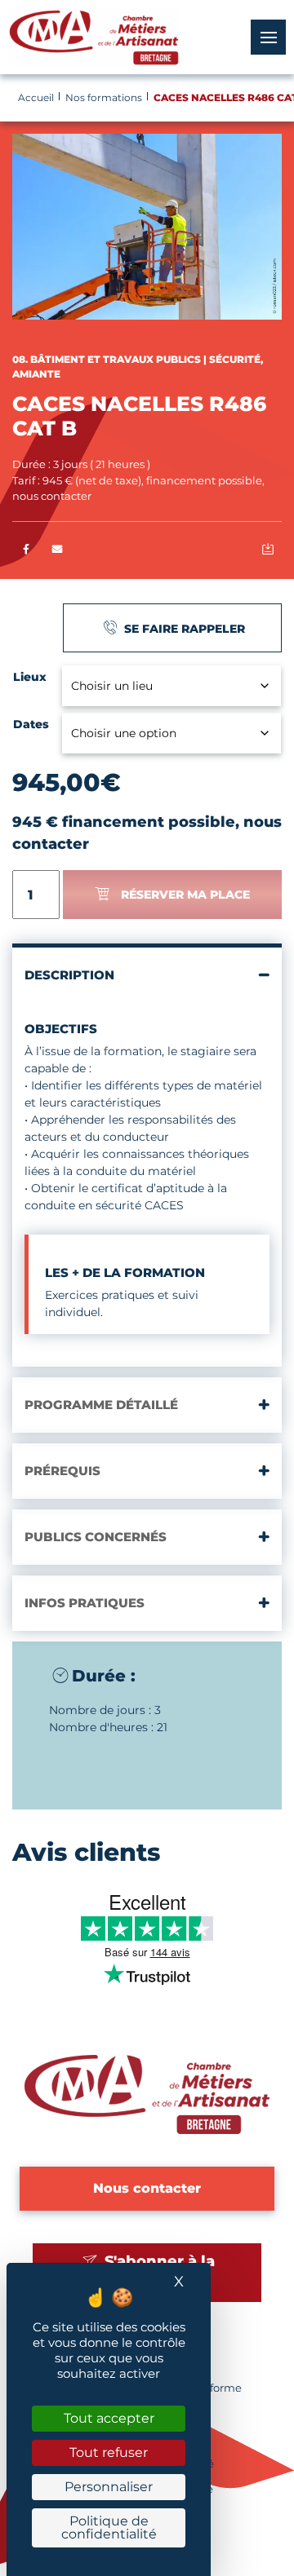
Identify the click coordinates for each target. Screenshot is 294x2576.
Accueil (36, 97)
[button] (58, 550)
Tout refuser (109, 2452)
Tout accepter (109, 2418)
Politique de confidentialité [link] (109, 2527)
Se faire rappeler (183, 629)
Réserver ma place (185, 895)
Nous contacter (147, 2188)
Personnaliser (109, 2487)
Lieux (30, 677)
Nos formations (104, 97)
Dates (31, 724)
